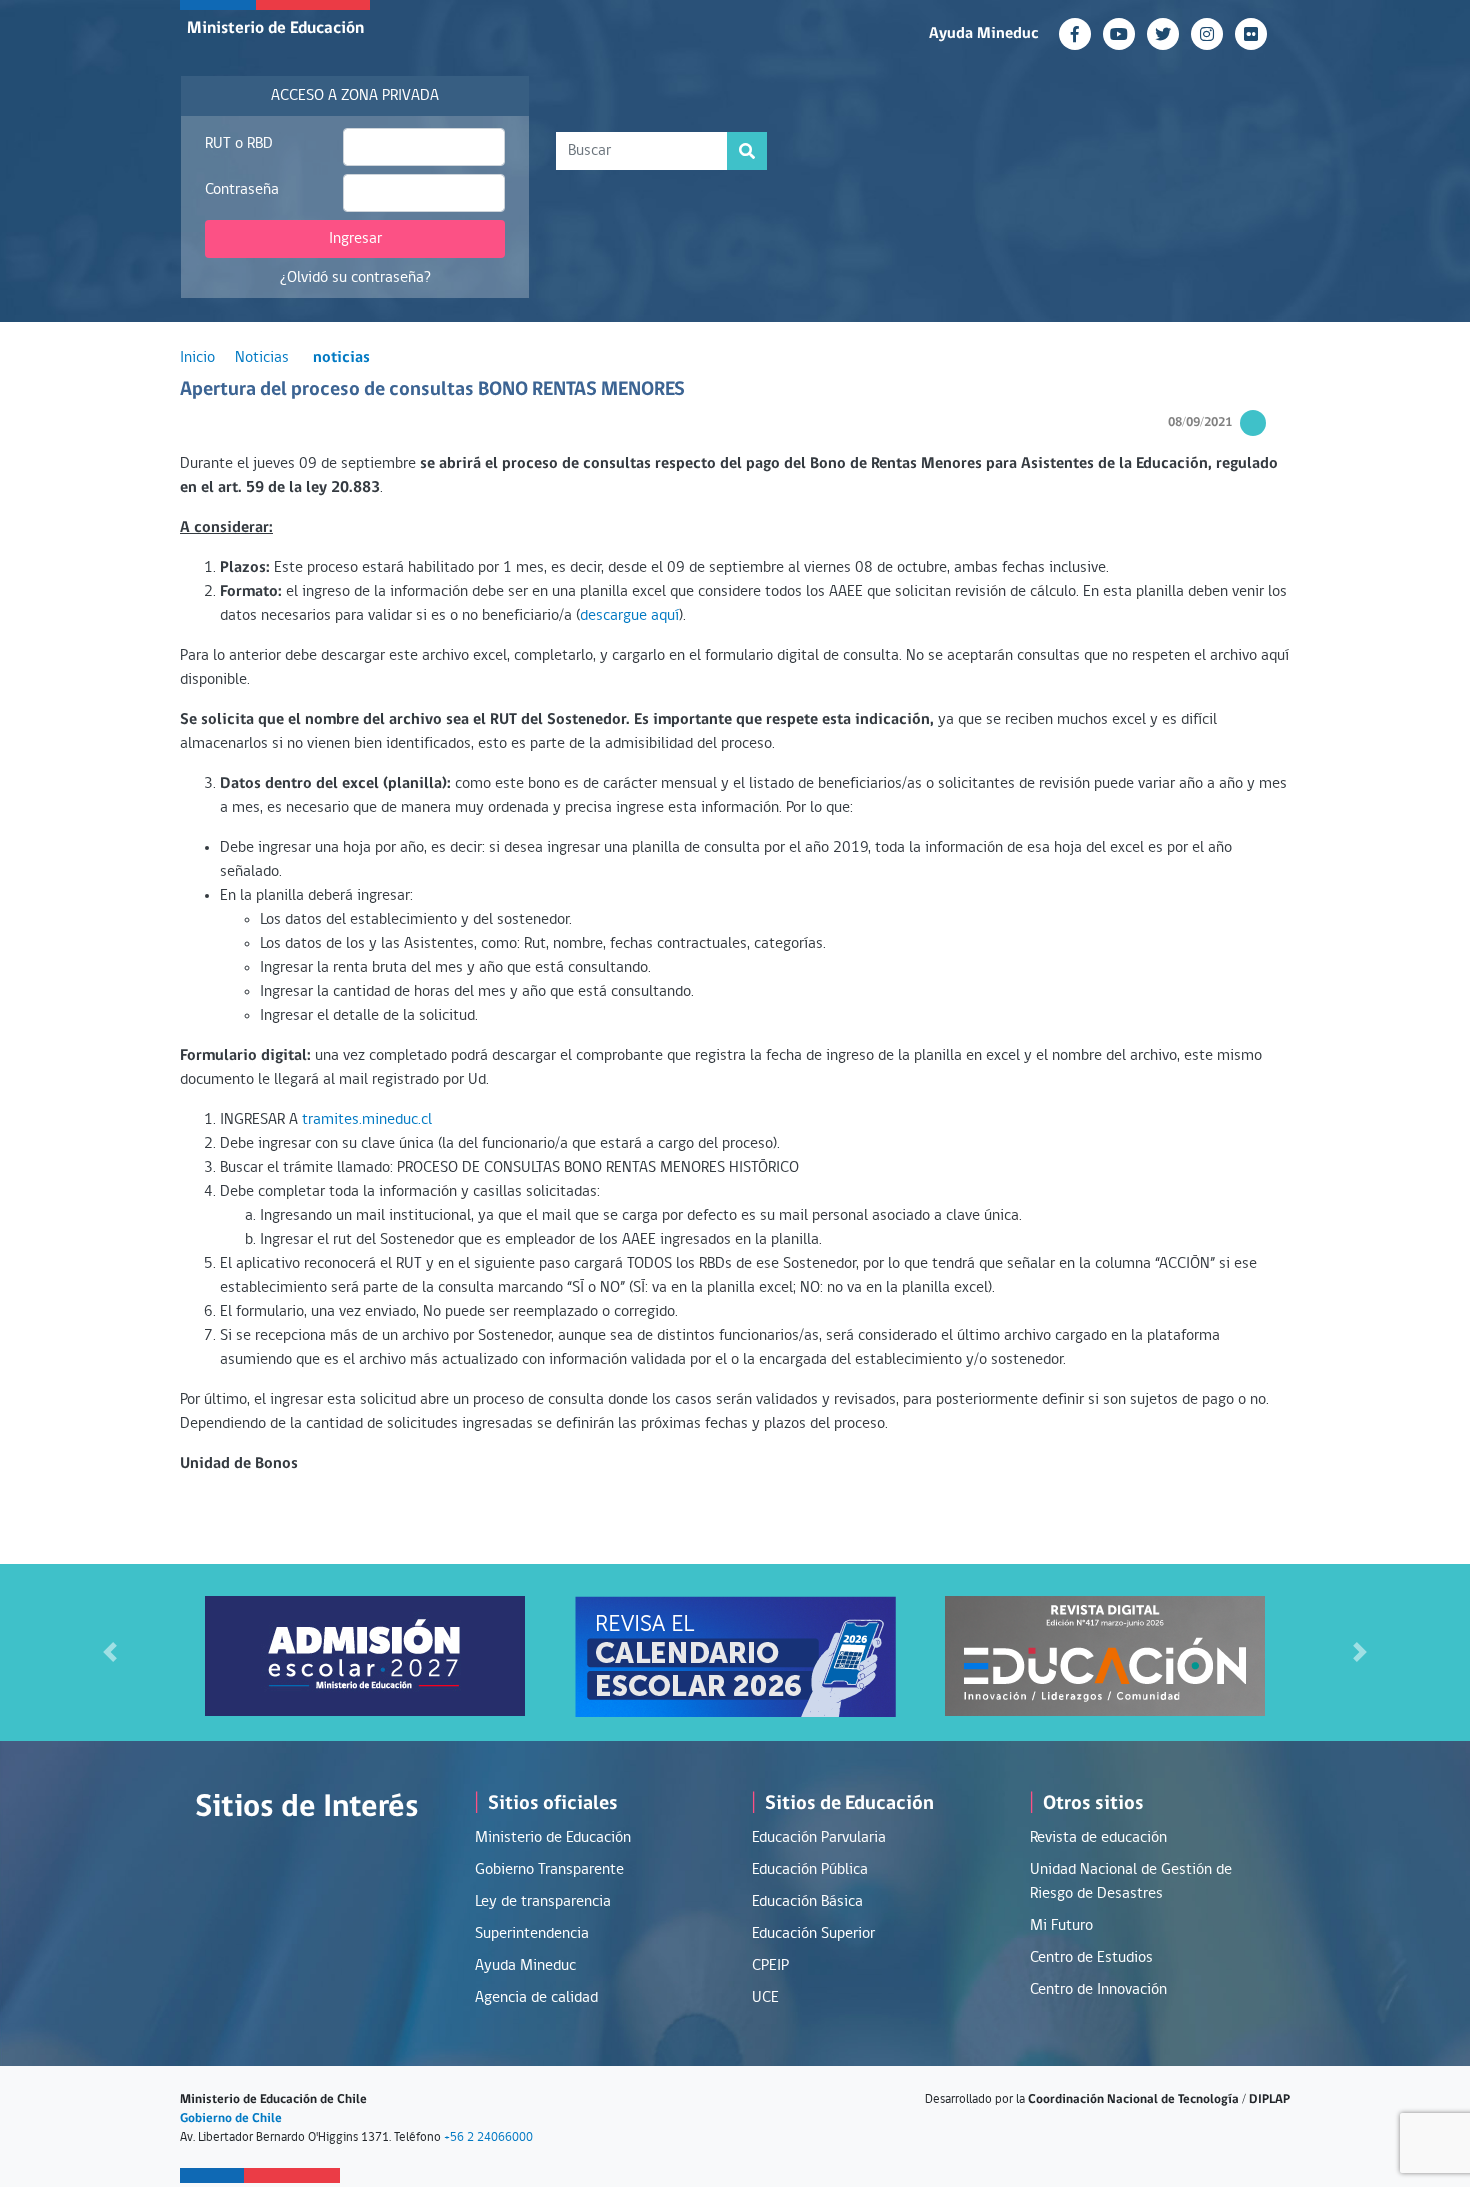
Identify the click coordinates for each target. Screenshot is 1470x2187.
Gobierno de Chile (231, 2118)
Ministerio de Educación (275, 28)
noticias (341, 358)
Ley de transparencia (543, 1902)
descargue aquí (629, 616)
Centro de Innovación (1098, 1990)
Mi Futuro (1061, 1926)
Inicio (197, 358)
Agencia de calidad (536, 1998)
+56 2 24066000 (488, 2137)
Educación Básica (807, 1902)
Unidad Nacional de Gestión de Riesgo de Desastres (1131, 1882)
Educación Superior (813, 1934)
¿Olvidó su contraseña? (355, 278)
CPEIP (770, 1966)
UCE (765, 1998)
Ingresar (355, 239)
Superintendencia (532, 1934)
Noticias (262, 358)
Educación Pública (810, 1870)
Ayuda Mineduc (984, 34)
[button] (110, 1652)
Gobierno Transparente (549, 1870)
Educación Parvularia (819, 1838)
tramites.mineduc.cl (367, 1120)
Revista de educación (1098, 1838)
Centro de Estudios (1091, 1958)
